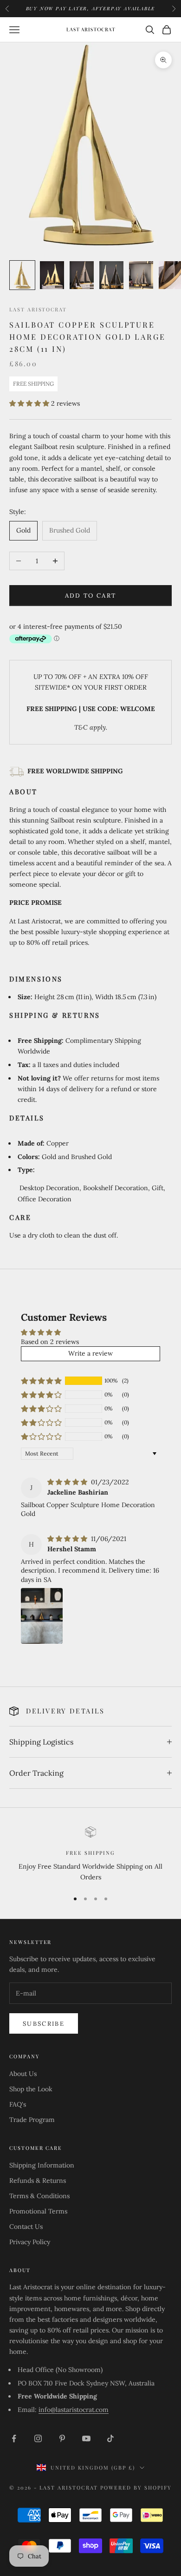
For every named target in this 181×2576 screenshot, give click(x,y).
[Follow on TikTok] (110, 2438)
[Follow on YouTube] (86, 2438)
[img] (68, 1482)
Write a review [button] (90, 1353)
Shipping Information (42, 2165)
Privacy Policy (30, 2242)
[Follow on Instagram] (38, 2438)
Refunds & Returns (38, 2181)
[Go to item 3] (82, 275)
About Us (23, 2074)
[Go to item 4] (111, 275)
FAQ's (18, 2104)
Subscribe (44, 2024)
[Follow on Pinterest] (62, 2438)
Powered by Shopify (136, 2487)
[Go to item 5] (141, 275)
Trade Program (32, 2120)
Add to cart (91, 596)
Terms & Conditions (39, 2196)
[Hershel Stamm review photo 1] (42, 1616)
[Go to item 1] (22, 275)
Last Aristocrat (38, 309)
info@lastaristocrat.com (74, 2410)
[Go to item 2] (52, 275)
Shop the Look (31, 2089)
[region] (90, 1855)
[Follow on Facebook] (14, 2438)
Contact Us (26, 2227)
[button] (30, 403)
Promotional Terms (38, 2211)
